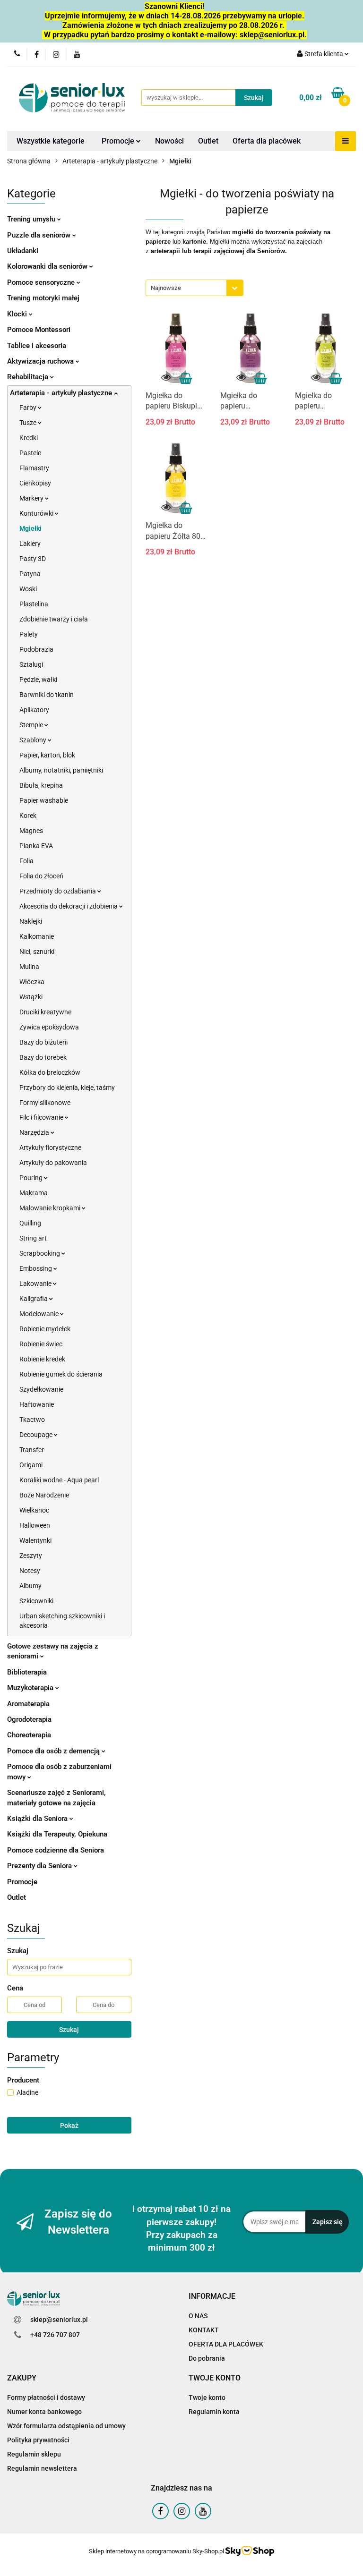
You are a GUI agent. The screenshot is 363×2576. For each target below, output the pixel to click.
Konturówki (37, 513)
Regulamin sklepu (34, 2454)
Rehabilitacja (29, 377)
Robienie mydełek (45, 1329)
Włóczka (32, 982)
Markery (32, 498)
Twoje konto (207, 2397)
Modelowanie (40, 1314)
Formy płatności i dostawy (46, 2397)
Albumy (30, 1586)
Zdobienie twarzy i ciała (54, 619)
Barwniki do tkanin (47, 695)
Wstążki (31, 997)
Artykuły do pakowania (53, 1163)
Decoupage (37, 1435)
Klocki (18, 314)
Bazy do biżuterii (43, 1042)
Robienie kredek (42, 1359)
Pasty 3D (33, 559)
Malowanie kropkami (51, 1208)
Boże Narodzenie (44, 1495)
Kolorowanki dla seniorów (48, 266)
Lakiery (30, 544)
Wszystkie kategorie (51, 141)
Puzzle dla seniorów (40, 235)
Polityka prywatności (38, 2440)
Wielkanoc (34, 1510)
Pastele (30, 453)
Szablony (34, 740)
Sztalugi (31, 664)
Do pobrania (207, 2358)
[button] (212, 2297)
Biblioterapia (27, 1672)
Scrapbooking (40, 1253)
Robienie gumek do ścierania (61, 1374)
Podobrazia (36, 649)
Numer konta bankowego (44, 2412)
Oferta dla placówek (267, 141)
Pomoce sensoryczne (42, 282)
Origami (31, 1465)
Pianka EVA (36, 846)
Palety (29, 634)
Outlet (208, 141)
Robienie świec (41, 1344)
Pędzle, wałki (38, 680)
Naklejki (31, 921)
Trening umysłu (32, 219)
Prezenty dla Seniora (40, 1866)
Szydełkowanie (41, 1389)
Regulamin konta (214, 2412)
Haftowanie (37, 1404)
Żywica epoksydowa (49, 1027)
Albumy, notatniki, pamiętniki (61, 770)
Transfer (32, 1450)
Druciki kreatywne (45, 1012)
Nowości (169, 141)
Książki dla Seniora (38, 1819)
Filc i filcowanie (42, 1117)
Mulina (29, 967)
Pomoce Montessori (39, 330)
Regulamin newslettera (42, 2468)
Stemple (32, 725)
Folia (26, 861)
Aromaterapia (28, 1704)
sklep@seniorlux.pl (59, 2320)
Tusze (29, 423)
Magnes (31, 831)
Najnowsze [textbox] (166, 288)
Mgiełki (30, 528)
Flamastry (34, 468)
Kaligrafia (34, 1299)
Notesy (30, 1571)
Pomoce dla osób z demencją (54, 1751)
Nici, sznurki (37, 952)
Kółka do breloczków (50, 1072)
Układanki (23, 251)
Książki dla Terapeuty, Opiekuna (57, 1834)
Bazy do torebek (43, 1057)
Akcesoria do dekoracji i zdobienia (69, 906)
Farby (29, 408)
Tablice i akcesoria (37, 346)
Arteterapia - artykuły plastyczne (62, 393)
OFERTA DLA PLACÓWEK (226, 2344)
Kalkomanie (37, 936)
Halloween (35, 1525)
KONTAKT (204, 2330)
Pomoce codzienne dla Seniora (56, 1850)
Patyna (30, 574)
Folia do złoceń (41, 876)
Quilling (30, 1223)
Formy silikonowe (45, 1103)
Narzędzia (35, 1132)
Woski (28, 589)
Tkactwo (32, 1420)
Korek (28, 816)
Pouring (32, 1178)
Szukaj (69, 2030)
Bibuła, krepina (41, 785)
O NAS (198, 2316)
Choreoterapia (29, 1735)
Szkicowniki (36, 1601)
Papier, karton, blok (47, 755)
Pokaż (69, 2125)
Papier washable (44, 800)
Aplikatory (34, 710)
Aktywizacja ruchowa (41, 361)
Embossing (36, 1268)
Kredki (29, 438)
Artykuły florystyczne (50, 1148)
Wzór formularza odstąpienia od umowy (66, 2426)
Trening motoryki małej (43, 298)
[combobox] (194, 288)
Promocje (119, 141)
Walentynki (35, 1540)
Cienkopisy (35, 483)
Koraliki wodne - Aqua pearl (59, 1480)
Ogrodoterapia (29, 1719)
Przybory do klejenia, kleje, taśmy (67, 1088)
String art (33, 1238)
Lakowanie (36, 1284)
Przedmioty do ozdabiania (58, 891)
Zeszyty (31, 1556)
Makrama (34, 1193)
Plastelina (34, 604)
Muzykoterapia (31, 1688)
